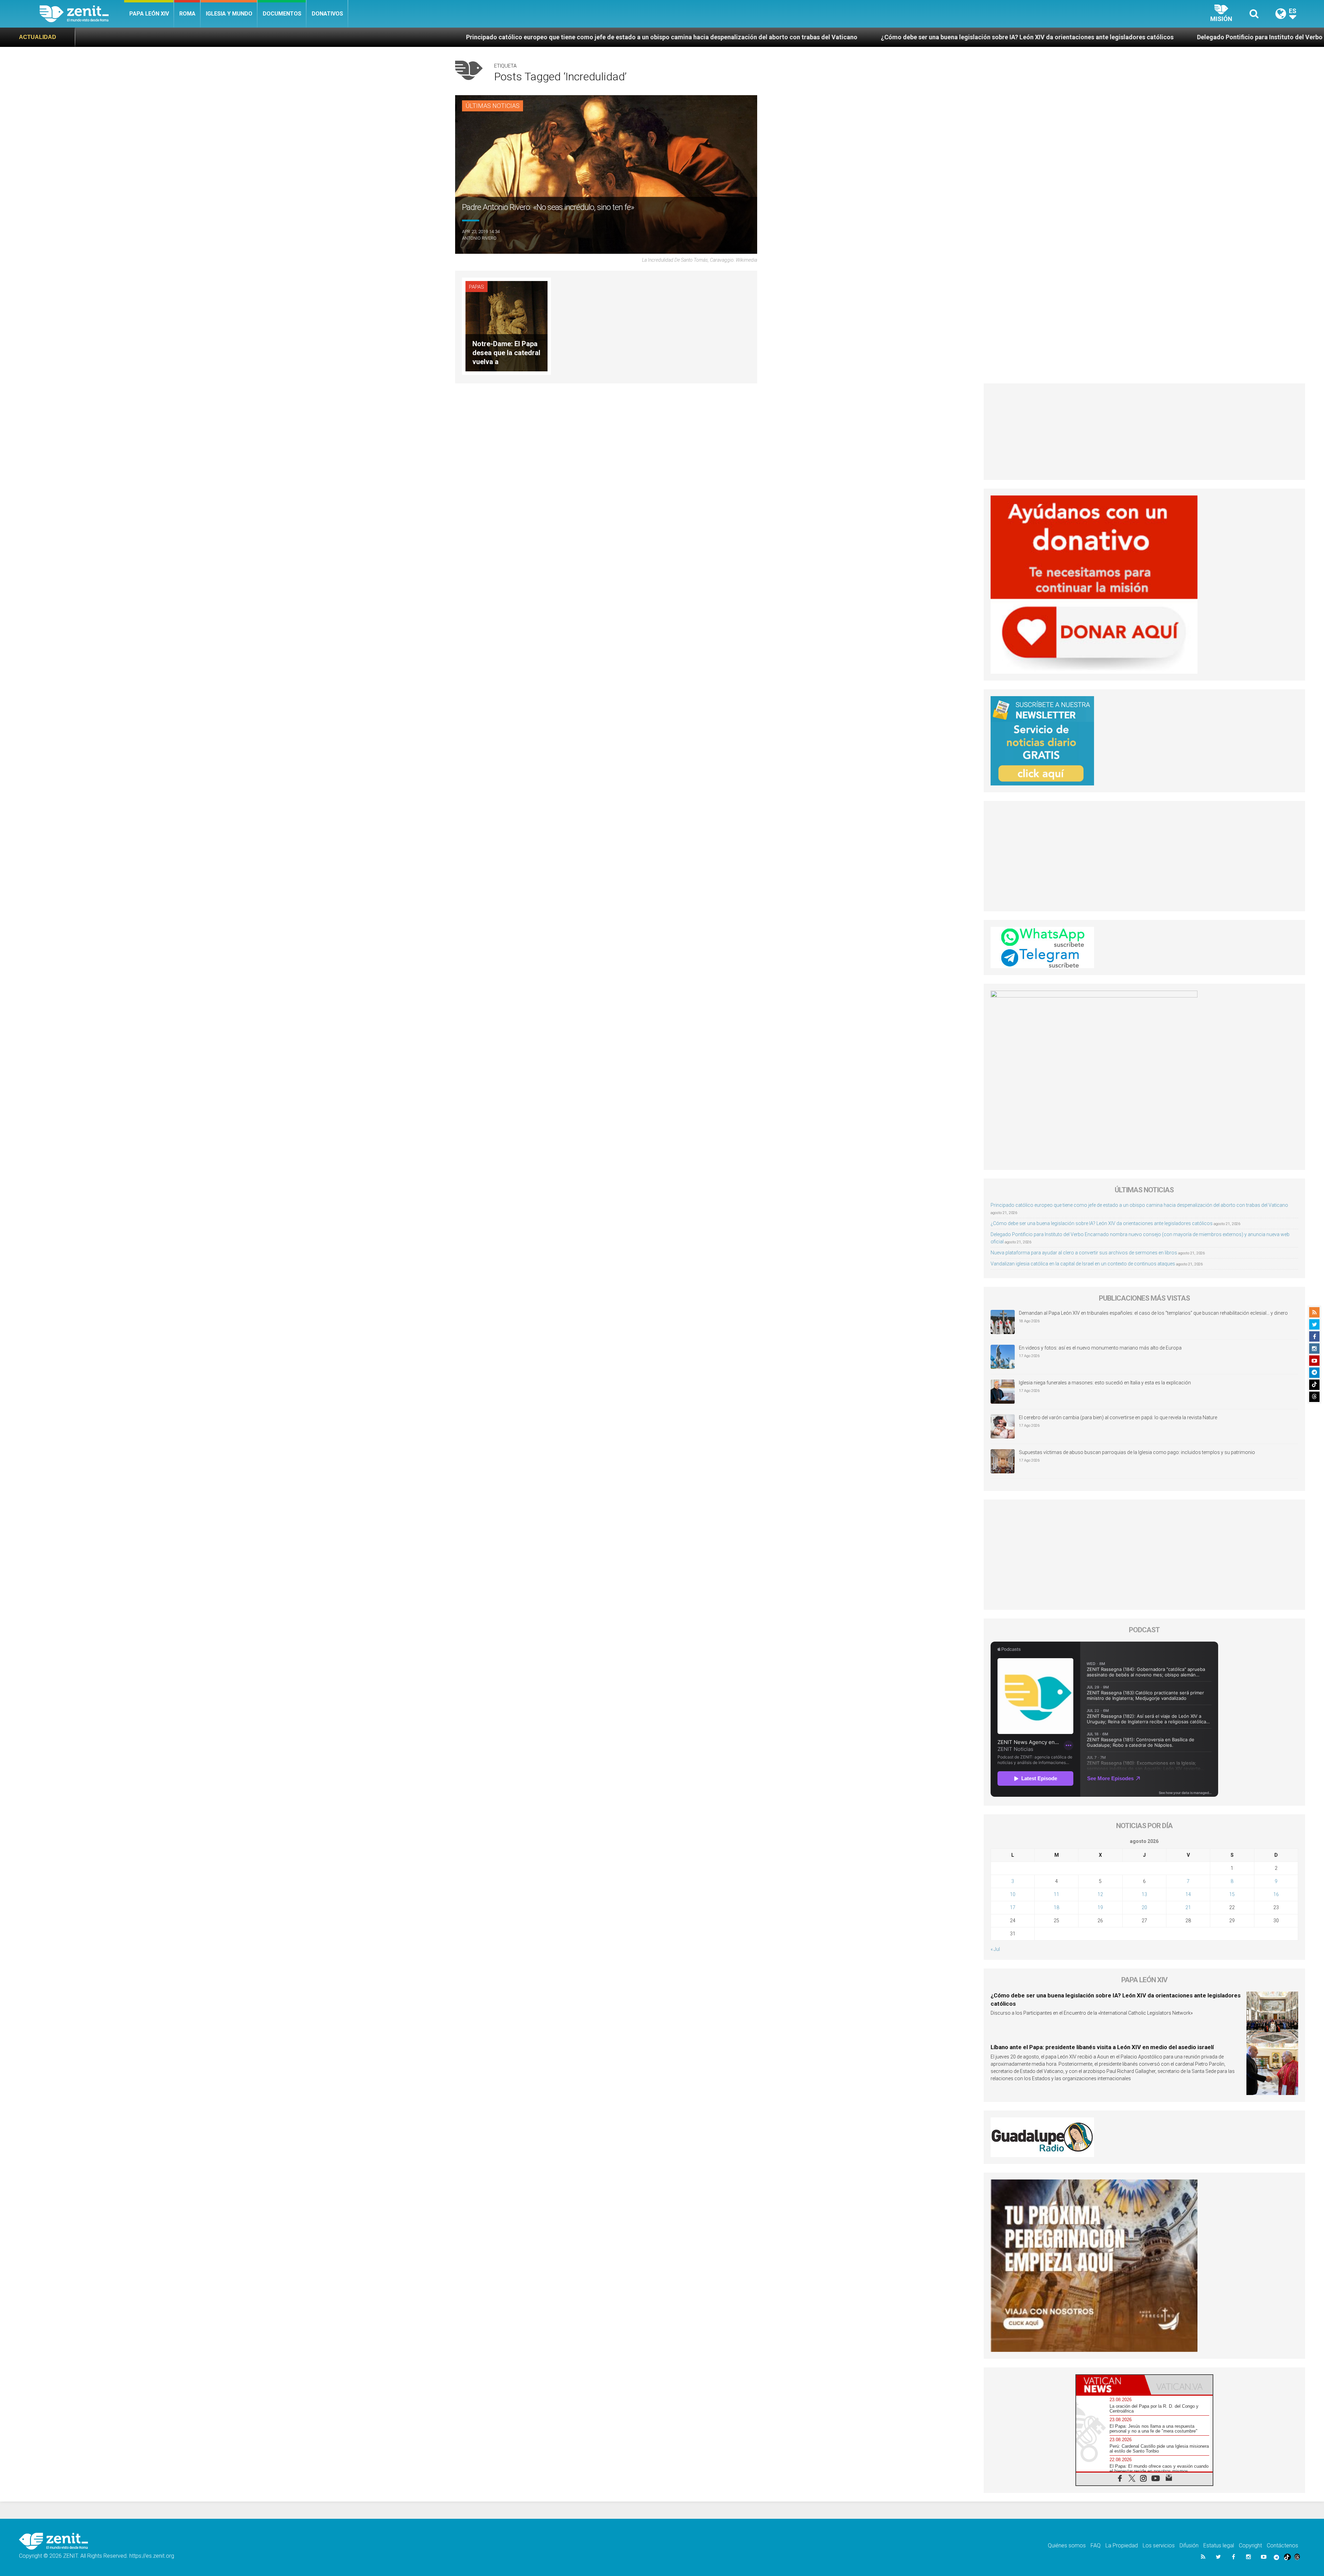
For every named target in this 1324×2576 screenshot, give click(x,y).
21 (1188, 1907)
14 (1188, 1894)
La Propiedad (1122, 2545)
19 (1100, 1907)
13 (1144, 1894)
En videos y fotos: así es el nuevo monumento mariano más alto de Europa (1100, 1348)
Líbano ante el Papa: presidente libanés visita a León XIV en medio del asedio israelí (1102, 2047)
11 (1056, 1894)
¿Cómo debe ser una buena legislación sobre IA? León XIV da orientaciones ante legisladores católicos (435, 37)
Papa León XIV (149, 14)
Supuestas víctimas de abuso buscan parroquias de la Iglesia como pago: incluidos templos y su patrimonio (1137, 1452)
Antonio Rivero (479, 238)
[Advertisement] (1145, 432)
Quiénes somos (1067, 2545)
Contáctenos (1282, 2545)
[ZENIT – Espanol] (82, 14)
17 (1013, 1907)
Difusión (1189, 2545)
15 (1232, 1894)
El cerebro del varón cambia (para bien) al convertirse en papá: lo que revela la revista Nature (1118, 1417)
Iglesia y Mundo (229, 14)
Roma (187, 14)
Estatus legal (1219, 2545)
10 (1013, 1894)
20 (1144, 1907)
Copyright (1250, 2545)
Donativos (327, 14)
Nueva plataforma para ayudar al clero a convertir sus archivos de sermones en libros (1160, 37)
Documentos (282, 14)
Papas (477, 287)
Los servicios (1159, 2545)
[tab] (1110, 2385)
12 (1100, 1894)
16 (1276, 1894)
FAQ (1096, 2545)
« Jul (995, 1949)
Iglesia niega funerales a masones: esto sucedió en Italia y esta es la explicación (1105, 1383)
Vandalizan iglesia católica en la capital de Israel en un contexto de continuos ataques (1083, 1264)
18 (1056, 1907)
